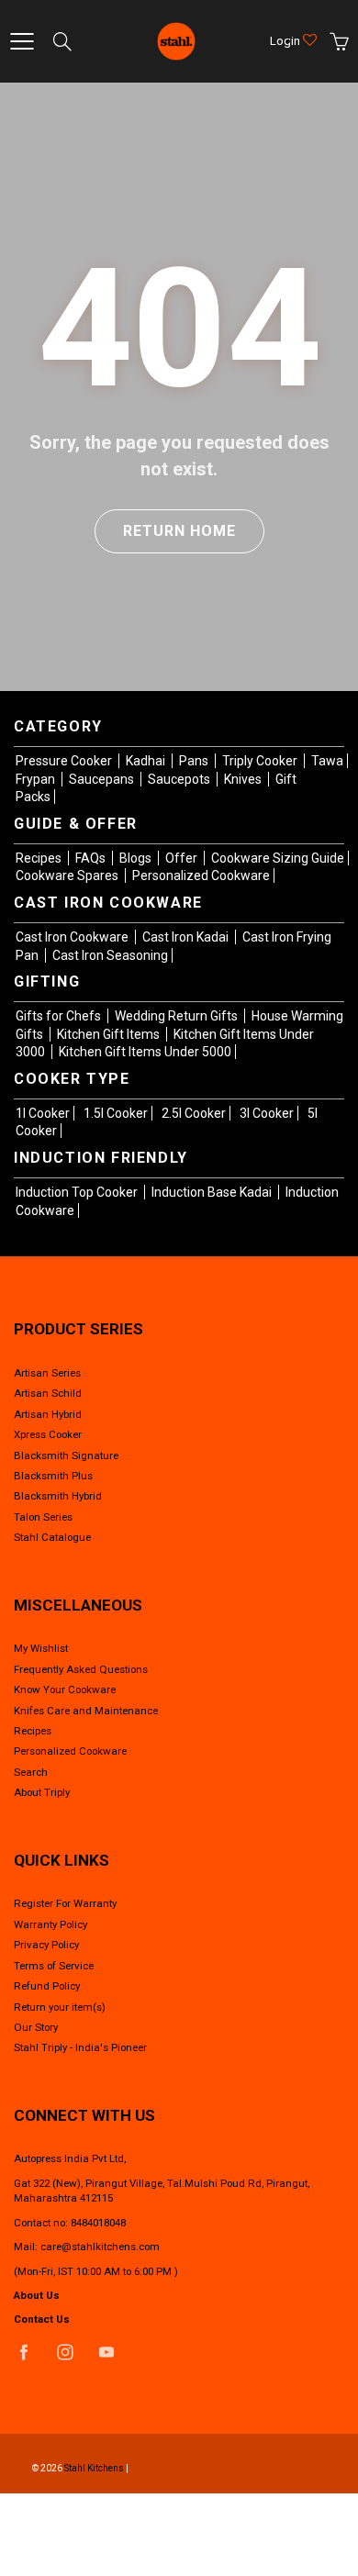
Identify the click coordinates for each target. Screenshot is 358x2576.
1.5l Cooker (116, 1113)
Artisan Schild (48, 1393)
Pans (195, 761)
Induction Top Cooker (78, 1192)
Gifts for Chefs (60, 1016)
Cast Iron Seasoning (110, 955)
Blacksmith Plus (53, 1476)
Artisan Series (47, 1373)
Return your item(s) (60, 2007)
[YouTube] (106, 2353)
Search (31, 1772)
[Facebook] (23, 2353)
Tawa (327, 761)
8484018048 (98, 2223)
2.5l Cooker (194, 1113)
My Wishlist (41, 1648)
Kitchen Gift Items (110, 1034)
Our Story (36, 2027)
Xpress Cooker (48, 1434)
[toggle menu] (22, 41)
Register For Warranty (65, 1903)
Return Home (179, 531)
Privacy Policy (46, 1945)
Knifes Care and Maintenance (86, 1711)
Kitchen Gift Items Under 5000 (145, 1052)
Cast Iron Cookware (73, 937)
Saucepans (103, 779)
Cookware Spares (68, 875)
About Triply (42, 1792)
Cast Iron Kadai (187, 937)
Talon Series (43, 1517)
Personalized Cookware (201, 875)
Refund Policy (47, 1986)
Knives (244, 779)
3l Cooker (267, 1113)
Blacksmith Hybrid (58, 1496)
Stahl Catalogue (52, 1537)
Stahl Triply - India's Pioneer (80, 2047)
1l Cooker (43, 1113)
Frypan (37, 779)
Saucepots (180, 779)
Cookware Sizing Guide (278, 858)
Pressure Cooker (65, 761)
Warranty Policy (50, 1924)
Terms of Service (54, 1966)
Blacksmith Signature (66, 1455)
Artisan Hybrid (48, 1414)
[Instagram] (65, 2353)
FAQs (92, 858)
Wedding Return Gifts (178, 1016)
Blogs (137, 858)
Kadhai (147, 761)
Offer (183, 858)
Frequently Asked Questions (81, 1669)
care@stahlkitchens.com (100, 2247)
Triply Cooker (261, 761)
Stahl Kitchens (94, 2468)
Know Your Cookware (65, 1689)
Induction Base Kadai (213, 1192)
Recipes (40, 858)
